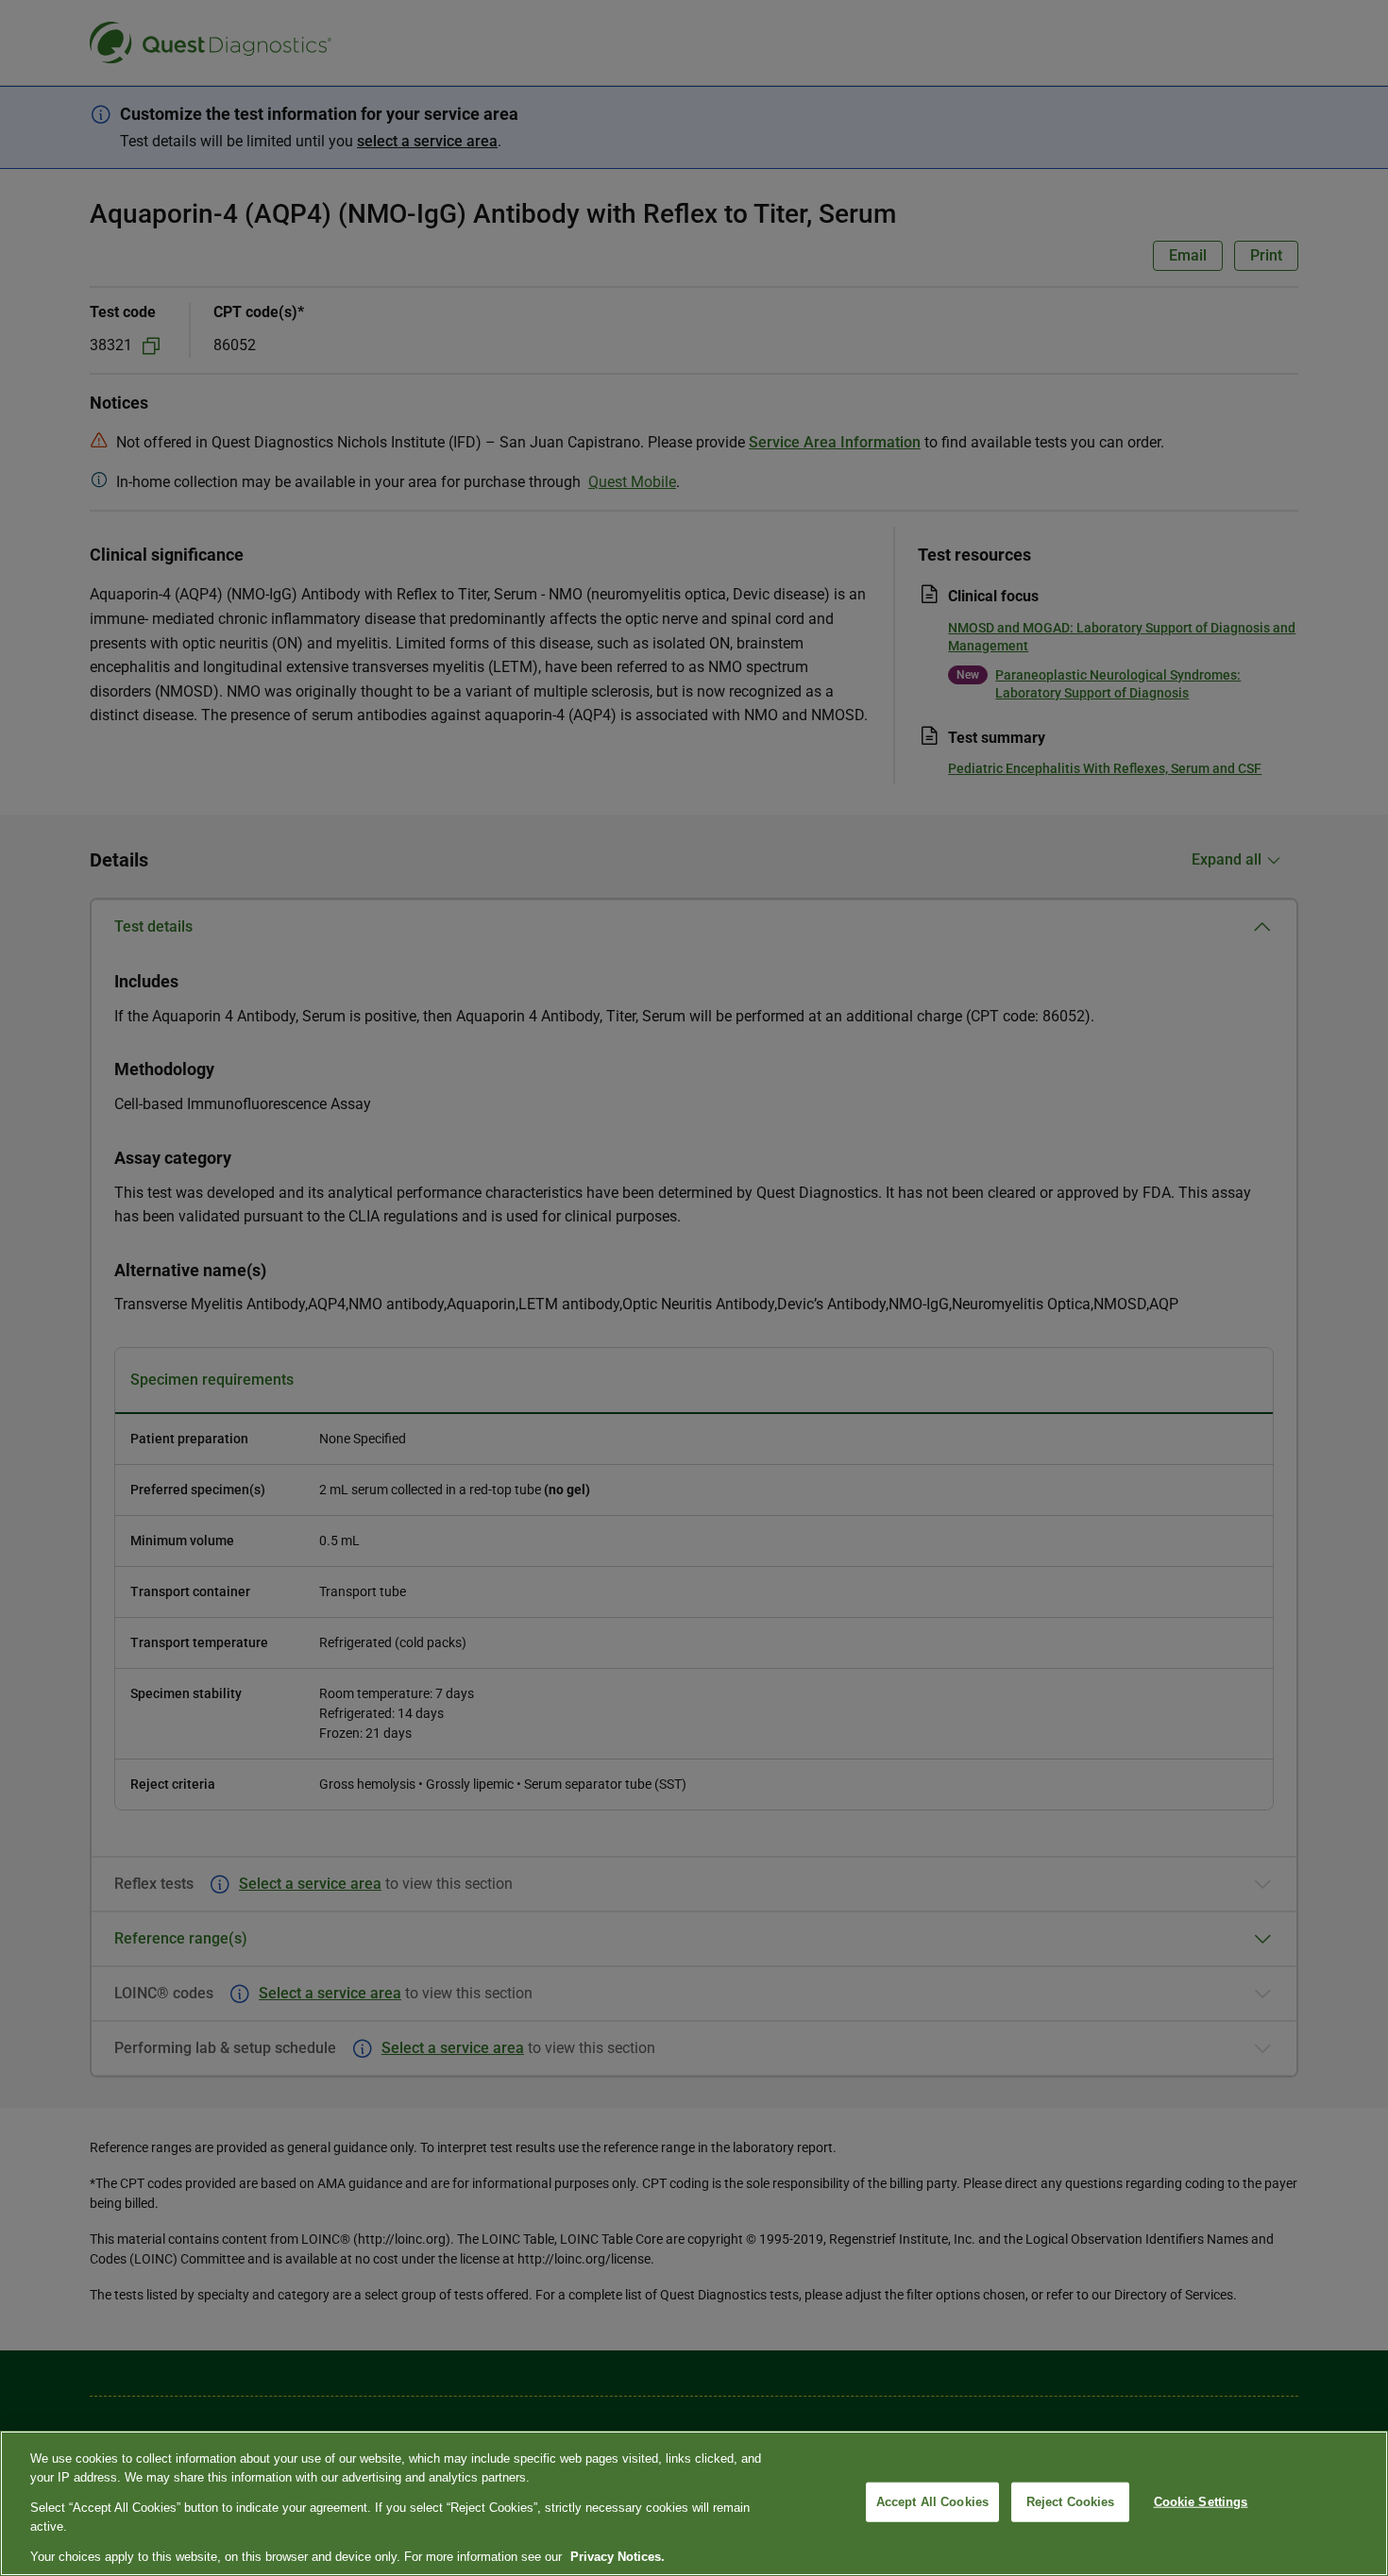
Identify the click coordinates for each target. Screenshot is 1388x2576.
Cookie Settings (1201, 2502)
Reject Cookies (1071, 2502)
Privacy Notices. (618, 2557)
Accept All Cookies (932, 2502)
